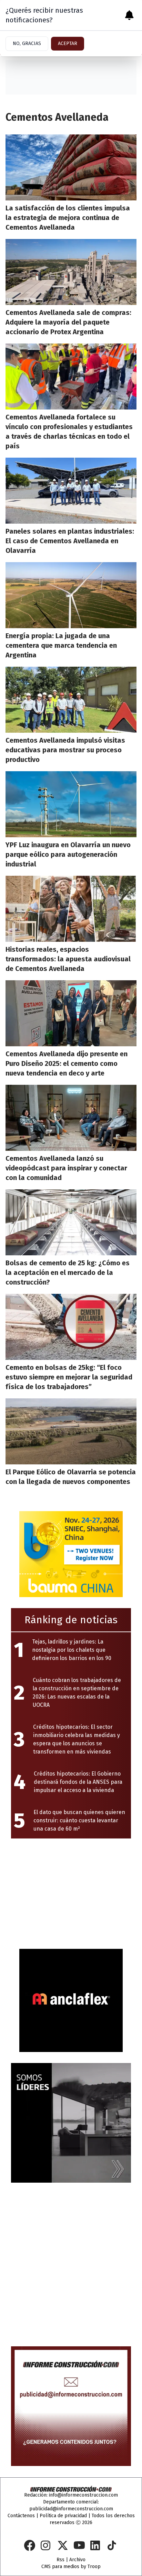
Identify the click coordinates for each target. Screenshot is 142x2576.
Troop (94, 2567)
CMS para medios (60, 2567)
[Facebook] (30, 2545)
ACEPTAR (68, 43)
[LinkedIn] (96, 2545)
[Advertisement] (63, 1892)
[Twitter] (63, 2545)
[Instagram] (46, 2545)
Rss (60, 2560)
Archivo (77, 2560)
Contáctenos (21, 2516)
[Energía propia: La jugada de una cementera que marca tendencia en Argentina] (71, 595)
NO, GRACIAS (27, 43)
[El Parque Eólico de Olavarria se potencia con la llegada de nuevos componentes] (71, 1431)
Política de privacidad (63, 2516)
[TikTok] (112, 2545)
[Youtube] (79, 2545)
